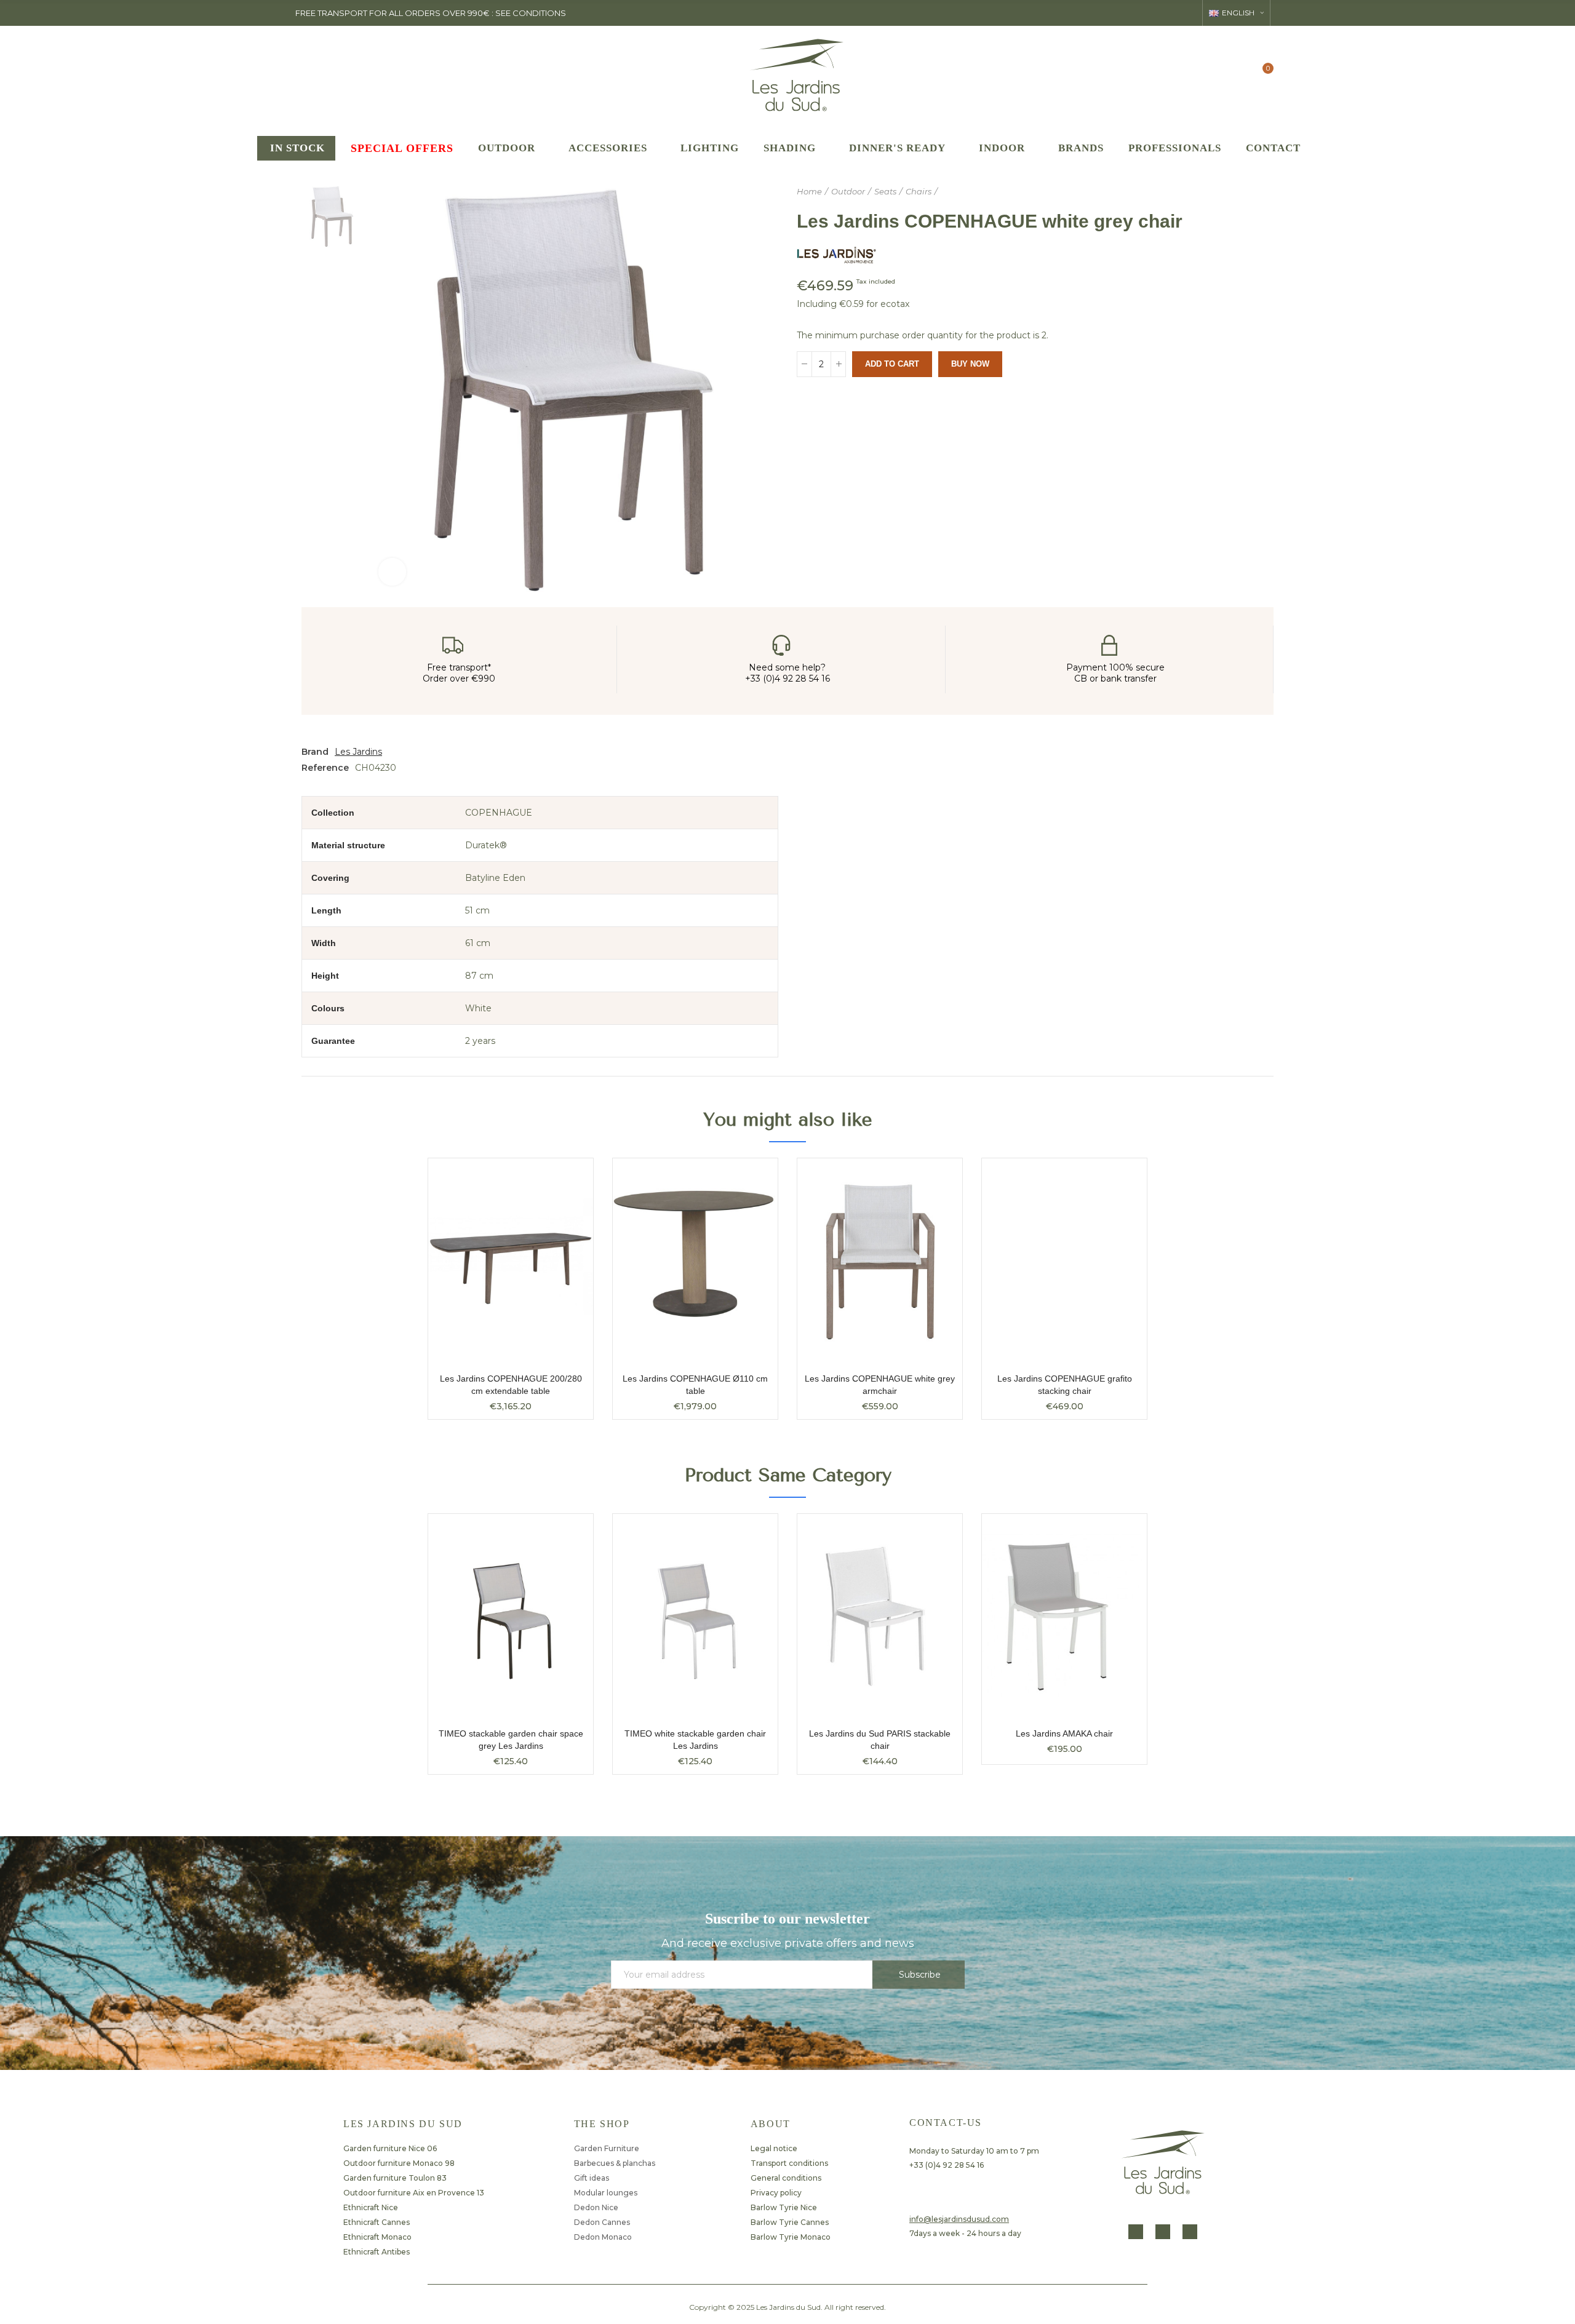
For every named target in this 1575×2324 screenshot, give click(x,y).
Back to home (1249, 192)
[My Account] (1238, 74)
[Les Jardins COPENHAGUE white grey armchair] (880, 1261)
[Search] (1213, 74)
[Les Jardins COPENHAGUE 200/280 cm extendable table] (511, 1261)
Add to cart (892, 364)
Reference (325, 768)
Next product (1264, 192)
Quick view (562, 1180)
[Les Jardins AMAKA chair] (1064, 1616)
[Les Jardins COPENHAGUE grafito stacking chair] (1064, 1261)
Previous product (1234, 192)
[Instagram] (1163, 2232)
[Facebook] (1136, 2232)
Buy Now (970, 364)
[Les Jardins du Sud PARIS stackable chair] (880, 1616)
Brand (315, 752)
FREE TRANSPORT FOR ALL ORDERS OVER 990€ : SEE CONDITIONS (431, 13)
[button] (394, 1653)
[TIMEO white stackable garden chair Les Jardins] (695, 1616)
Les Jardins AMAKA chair (1064, 1733)
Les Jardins (358, 752)
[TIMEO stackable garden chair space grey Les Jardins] (511, 1616)
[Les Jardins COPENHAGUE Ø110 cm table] (695, 1261)
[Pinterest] (1190, 2232)
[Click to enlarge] (392, 572)
